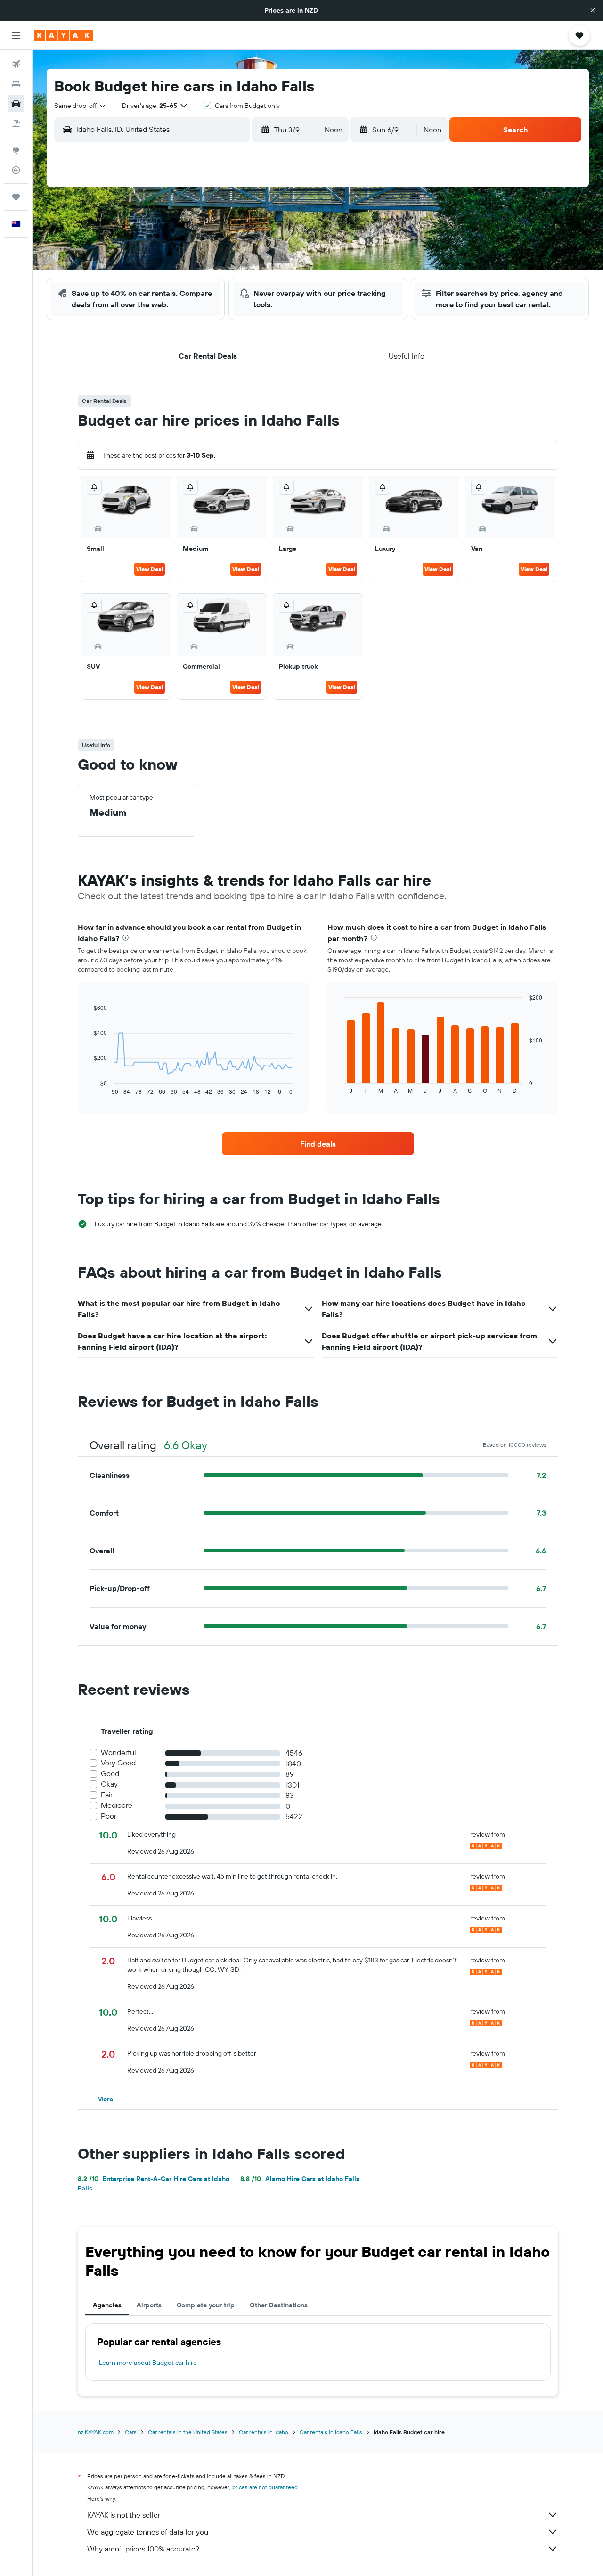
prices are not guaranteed (265, 2487)
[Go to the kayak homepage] (63, 35)
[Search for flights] (16, 64)
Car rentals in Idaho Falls (331, 2432)
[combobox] (81, 106)
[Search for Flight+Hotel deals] (16, 123)
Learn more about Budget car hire (148, 2363)
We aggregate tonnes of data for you (148, 2532)
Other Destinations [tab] (279, 2305)
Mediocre (117, 1805)
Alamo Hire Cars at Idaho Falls (300, 2179)
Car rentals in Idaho (264, 2432)
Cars (131, 2432)
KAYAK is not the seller (124, 2515)
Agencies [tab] (107, 2305)
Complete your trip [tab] (206, 2305)
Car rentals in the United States (188, 2432)
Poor (109, 1816)
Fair (107, 1795)
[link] (318, 1144)
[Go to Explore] (16, 150)
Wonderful (118, 1752)
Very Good (118, 1763)
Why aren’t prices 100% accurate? (143, 2549)
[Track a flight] (16, 170)
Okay (109, 1784)
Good (110, 1774)
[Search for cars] (16, 104)
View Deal (150, 569)
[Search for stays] (16, 84)
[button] (593, 10)
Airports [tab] (149, 2305)
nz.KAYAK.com (96, 2432)
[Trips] (16, 197)
